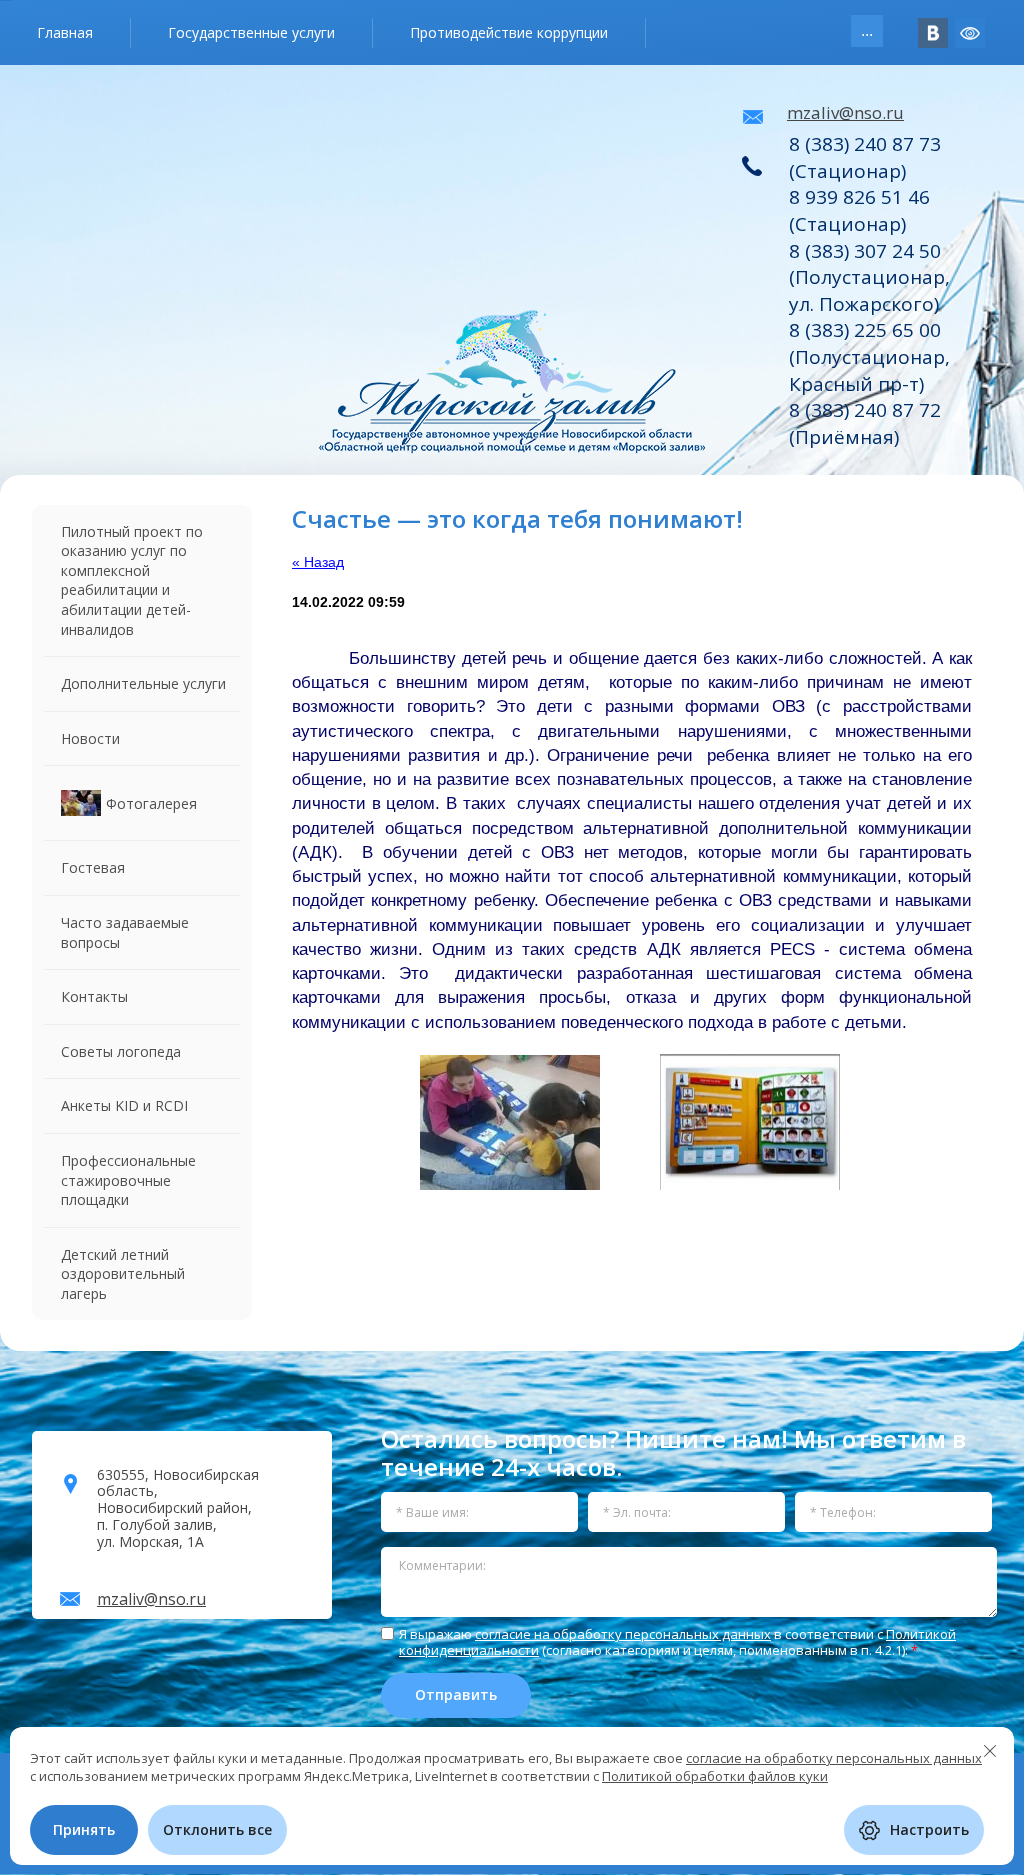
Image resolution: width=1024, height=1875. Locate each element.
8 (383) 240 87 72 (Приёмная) (865, 423)
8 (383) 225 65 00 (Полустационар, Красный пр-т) (869, 356)
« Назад (318, 562)
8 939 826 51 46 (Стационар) (859, 210)
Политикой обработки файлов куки (715, 1776)
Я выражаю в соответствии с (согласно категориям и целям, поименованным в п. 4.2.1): (677, 1642)
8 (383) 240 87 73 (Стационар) (865, 157)
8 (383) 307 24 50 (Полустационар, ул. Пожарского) (869, 277)
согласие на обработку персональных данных (623, 1634)
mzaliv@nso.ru (845, 112)
